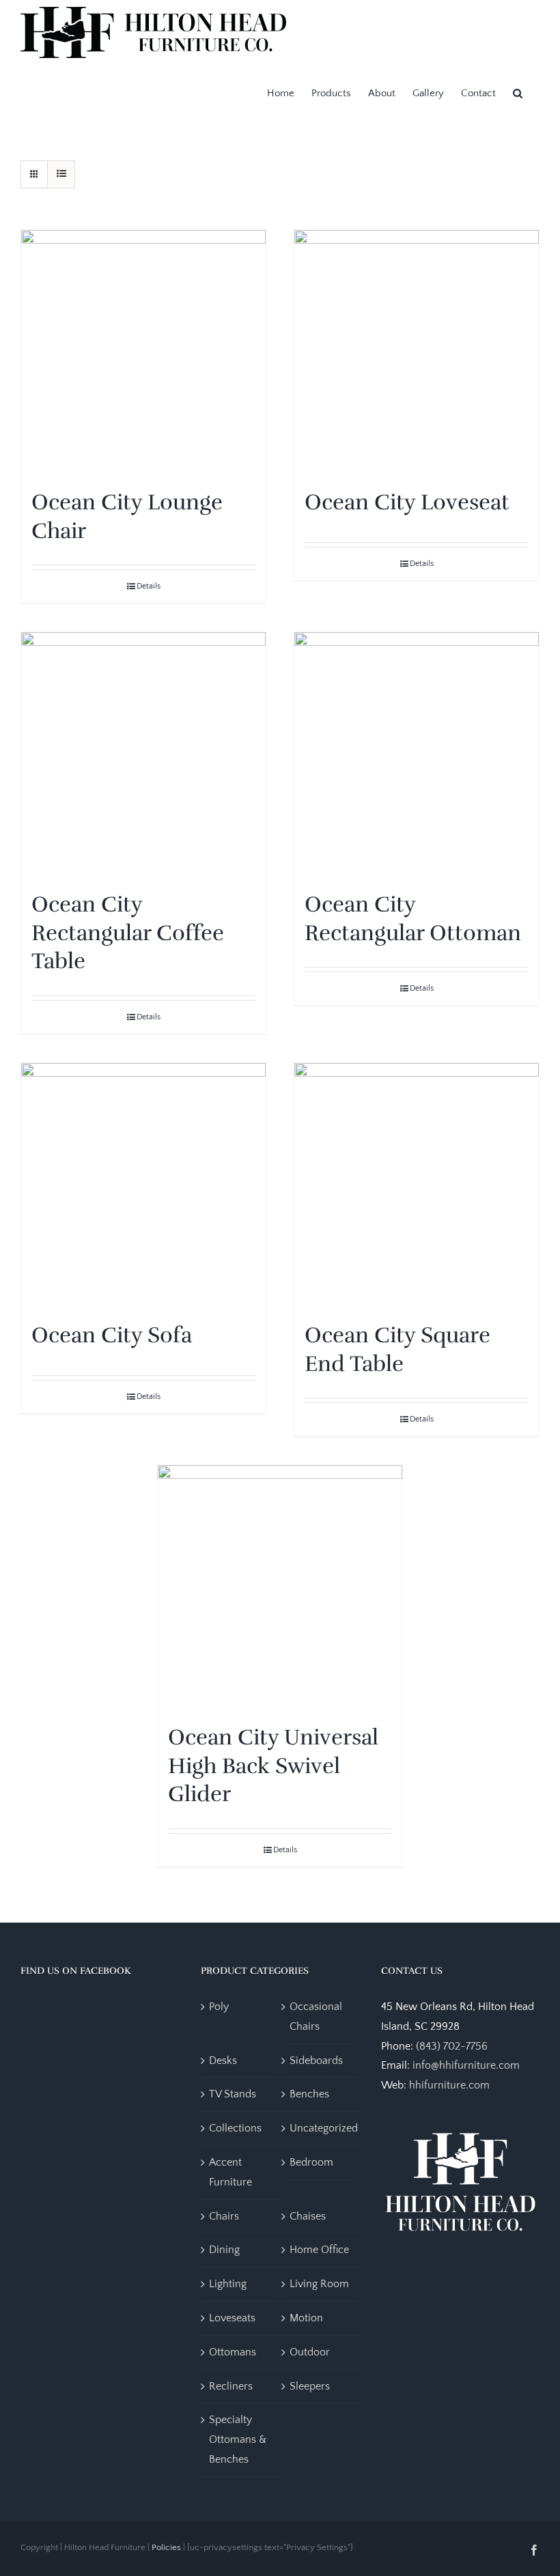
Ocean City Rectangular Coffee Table (128, 933)
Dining (224, 2250)
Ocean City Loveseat (407, 502)
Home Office (319, 2250)
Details (149, 586)
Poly (219, 2007)
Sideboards (316, 2061)
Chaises (308, 2216)
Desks (223, 2061)
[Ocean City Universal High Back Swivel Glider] (280, 1587)
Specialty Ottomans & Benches (238, 2439)
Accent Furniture (230, 2172)
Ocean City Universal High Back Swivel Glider (273, 1766)
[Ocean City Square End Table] (417, 1185)
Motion (306, 2318)
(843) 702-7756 (452, 2046)
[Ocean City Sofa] (143, 1185)
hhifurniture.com (449, 2085)
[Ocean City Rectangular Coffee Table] (143, 754)
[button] (518, 92)
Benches (309, 2094)
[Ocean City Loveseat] (417, 352)
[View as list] (61, 174)
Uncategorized (324, 2128)
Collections (235, 2128)
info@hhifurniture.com (466, 2065)
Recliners (231, 2386)
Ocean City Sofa (112, 1335)
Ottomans (233, 2352)
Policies (166, 2547)
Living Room (319, 2284)
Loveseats (232, 2318)
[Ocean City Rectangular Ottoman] (417, 754)
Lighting (228, 2284)
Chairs (224, 2216)
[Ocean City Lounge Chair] (143, 352)
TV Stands (233, 2094)
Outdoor (310, 2352)
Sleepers (310, 2386)
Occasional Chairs (316, 2016)
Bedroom (311, 2162)
